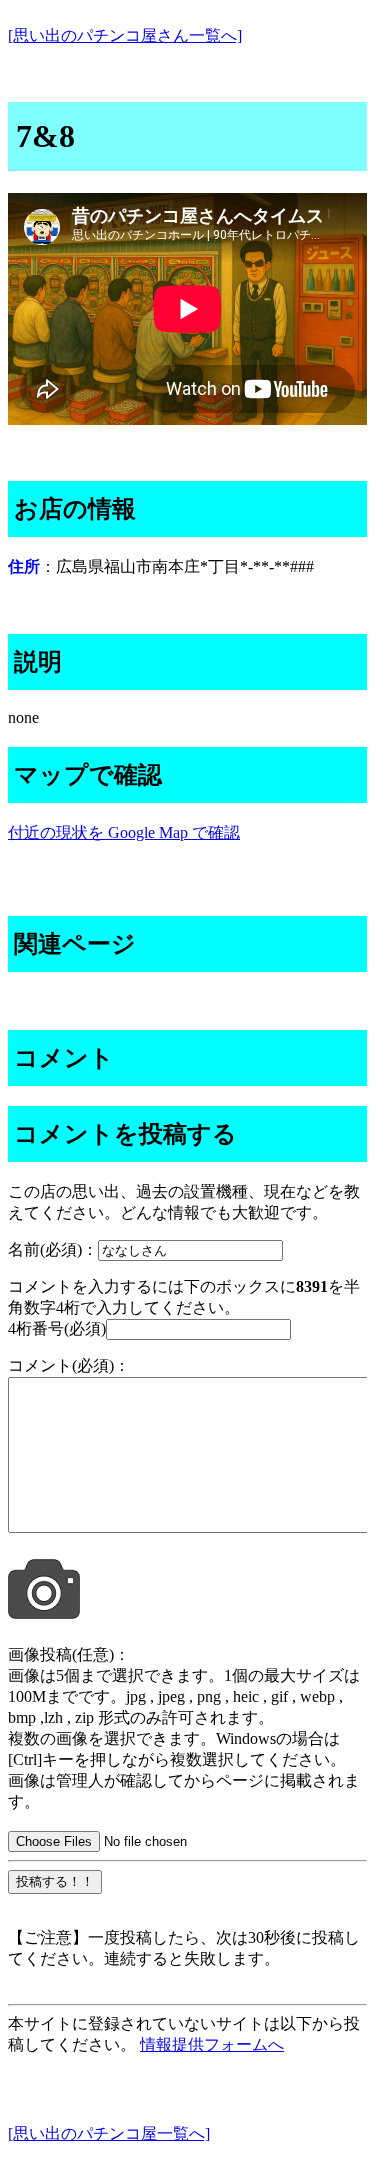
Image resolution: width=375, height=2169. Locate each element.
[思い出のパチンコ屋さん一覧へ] (125, 35)
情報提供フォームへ (212, 2044)
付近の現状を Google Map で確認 (124, 832)
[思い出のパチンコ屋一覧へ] (109, 2133)
